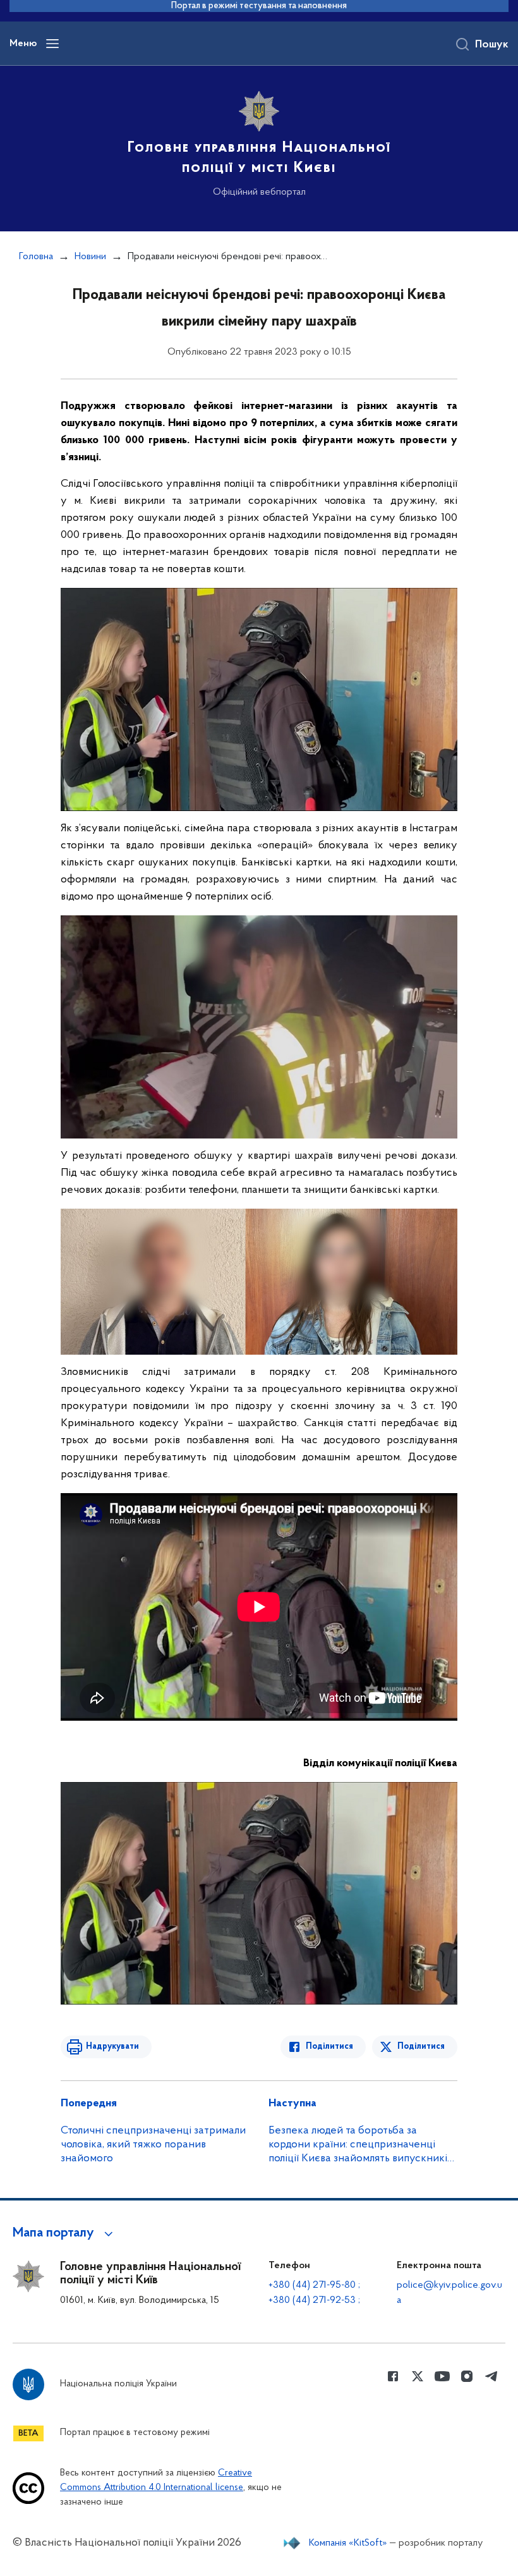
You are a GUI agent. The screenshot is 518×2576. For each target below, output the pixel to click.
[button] (65, 2233)
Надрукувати (112, 2047)
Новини (90, 257)
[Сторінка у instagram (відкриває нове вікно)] (467, 2376)
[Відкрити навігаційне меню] (52, 44)
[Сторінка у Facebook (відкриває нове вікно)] (393, 2376)
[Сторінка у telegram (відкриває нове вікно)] (491, 2376)
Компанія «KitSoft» (348, 2543)
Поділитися (329, 2047)
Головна (36, 257)
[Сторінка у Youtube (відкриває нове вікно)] (442, 2376)
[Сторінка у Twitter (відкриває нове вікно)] (418, 2376)
